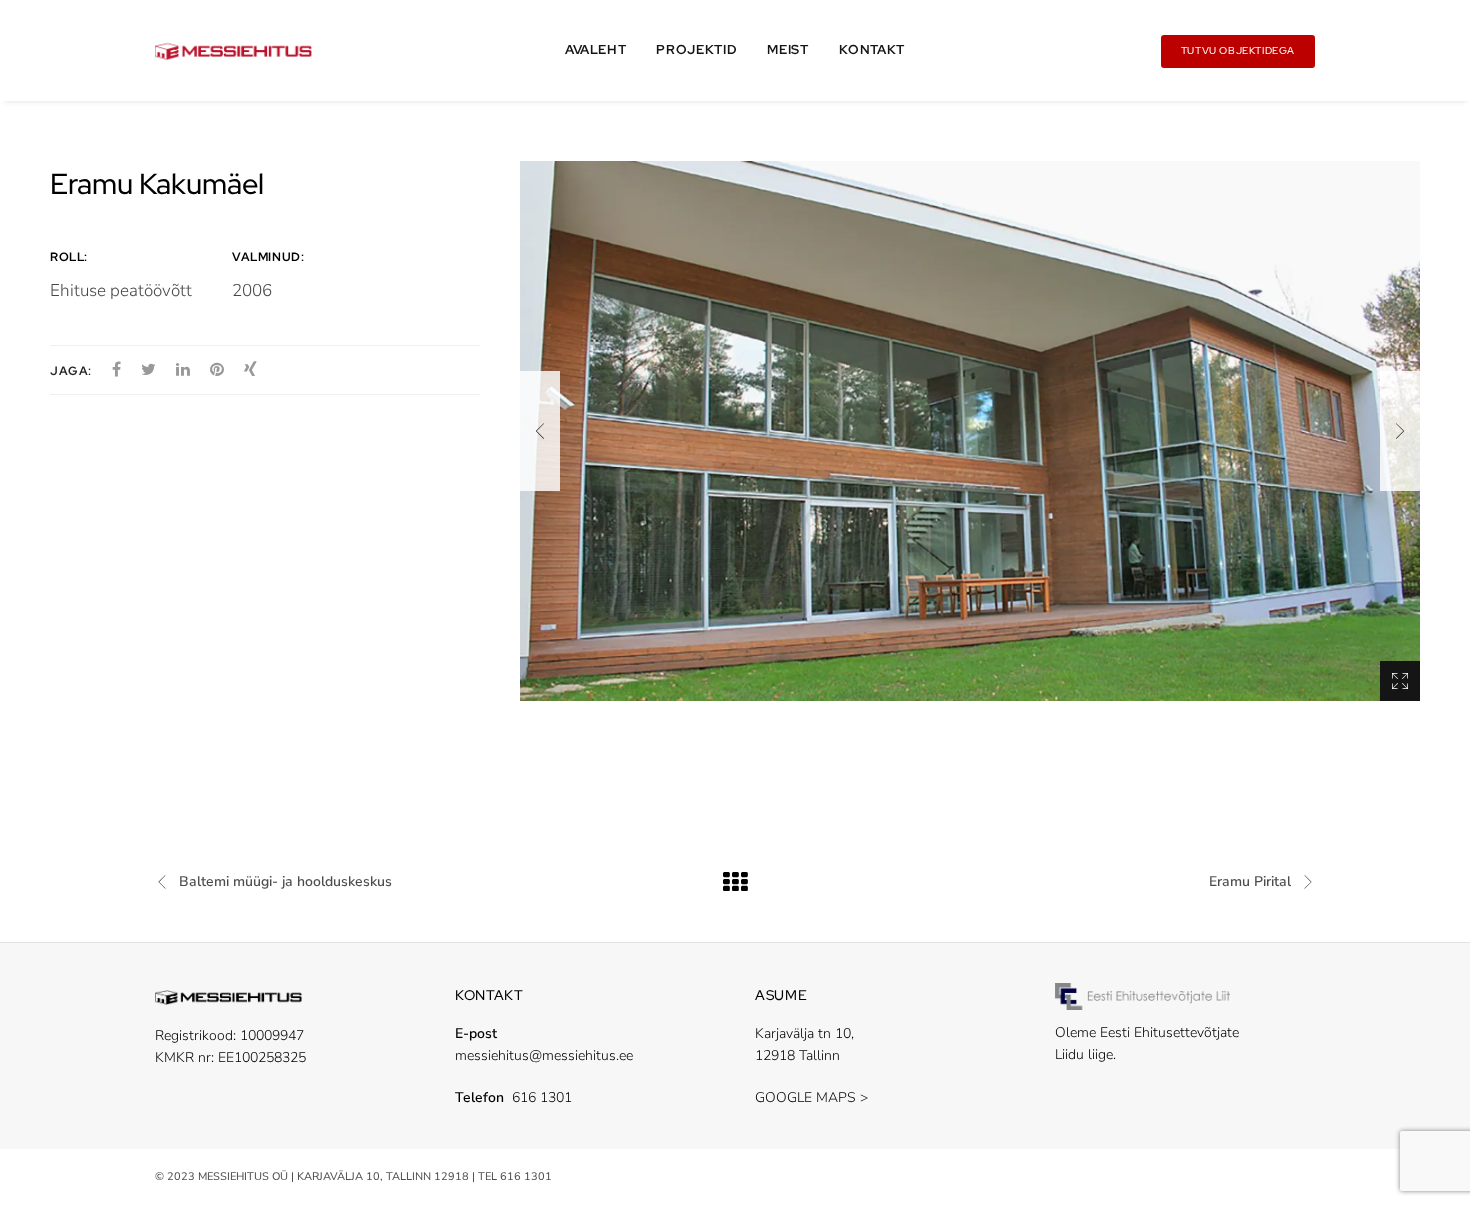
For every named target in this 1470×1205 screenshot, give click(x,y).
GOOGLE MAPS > (811, 1097)
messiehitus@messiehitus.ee (544, 1055)
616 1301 (542, 1097)
